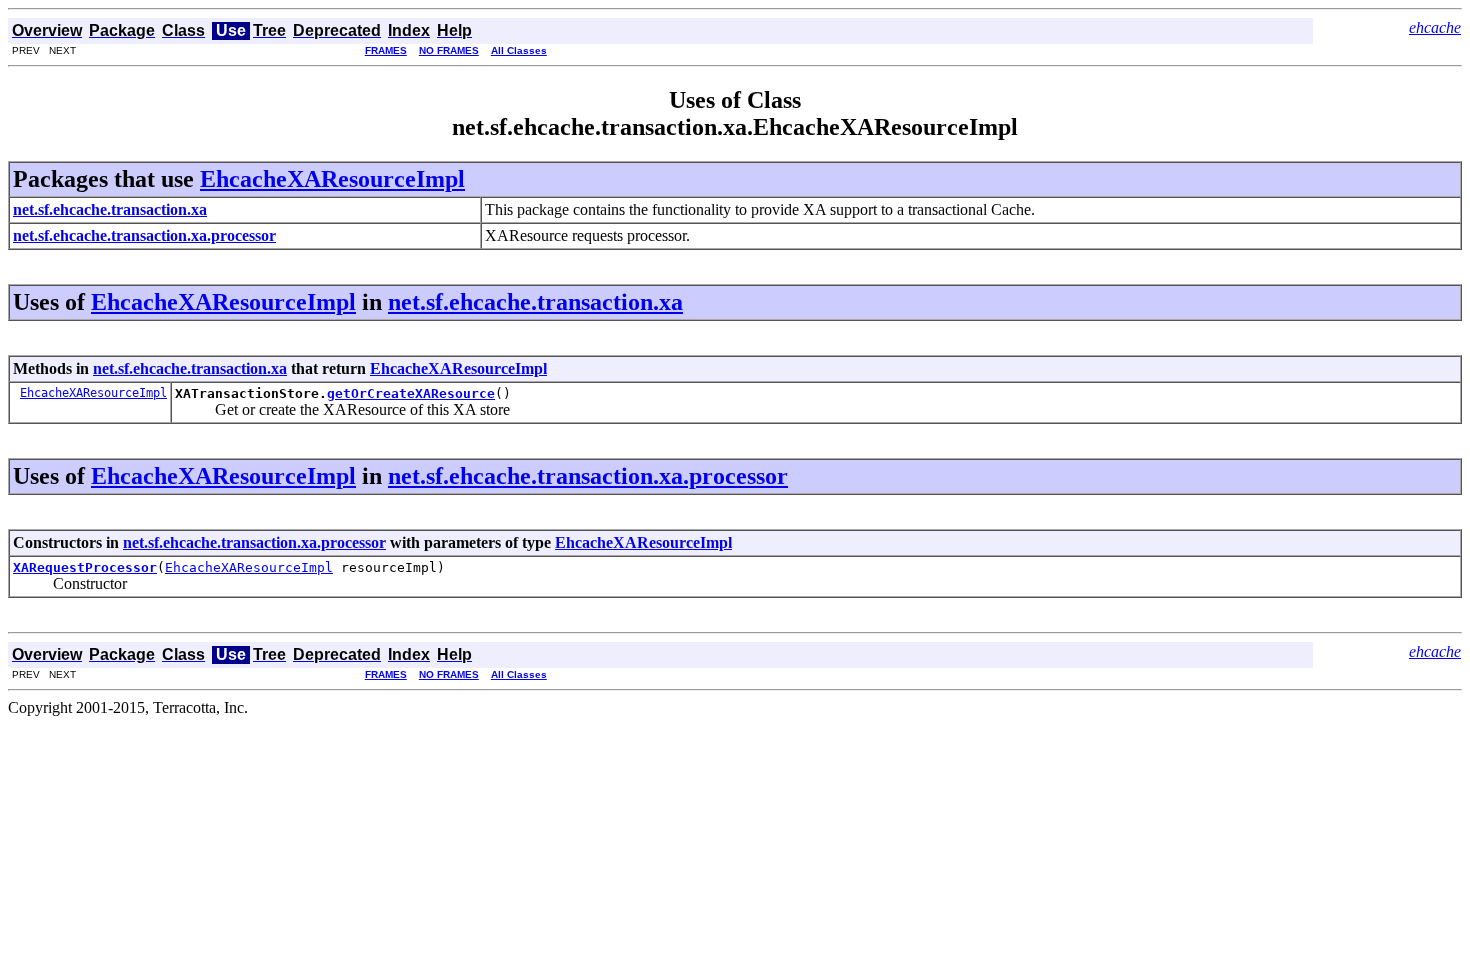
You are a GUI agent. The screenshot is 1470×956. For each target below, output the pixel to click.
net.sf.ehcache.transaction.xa (535, 302)
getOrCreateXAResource (411, 393)
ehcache (1435, 27)
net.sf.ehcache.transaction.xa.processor (588, 476)
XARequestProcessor (85, 567)
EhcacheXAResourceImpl (332, 179)
